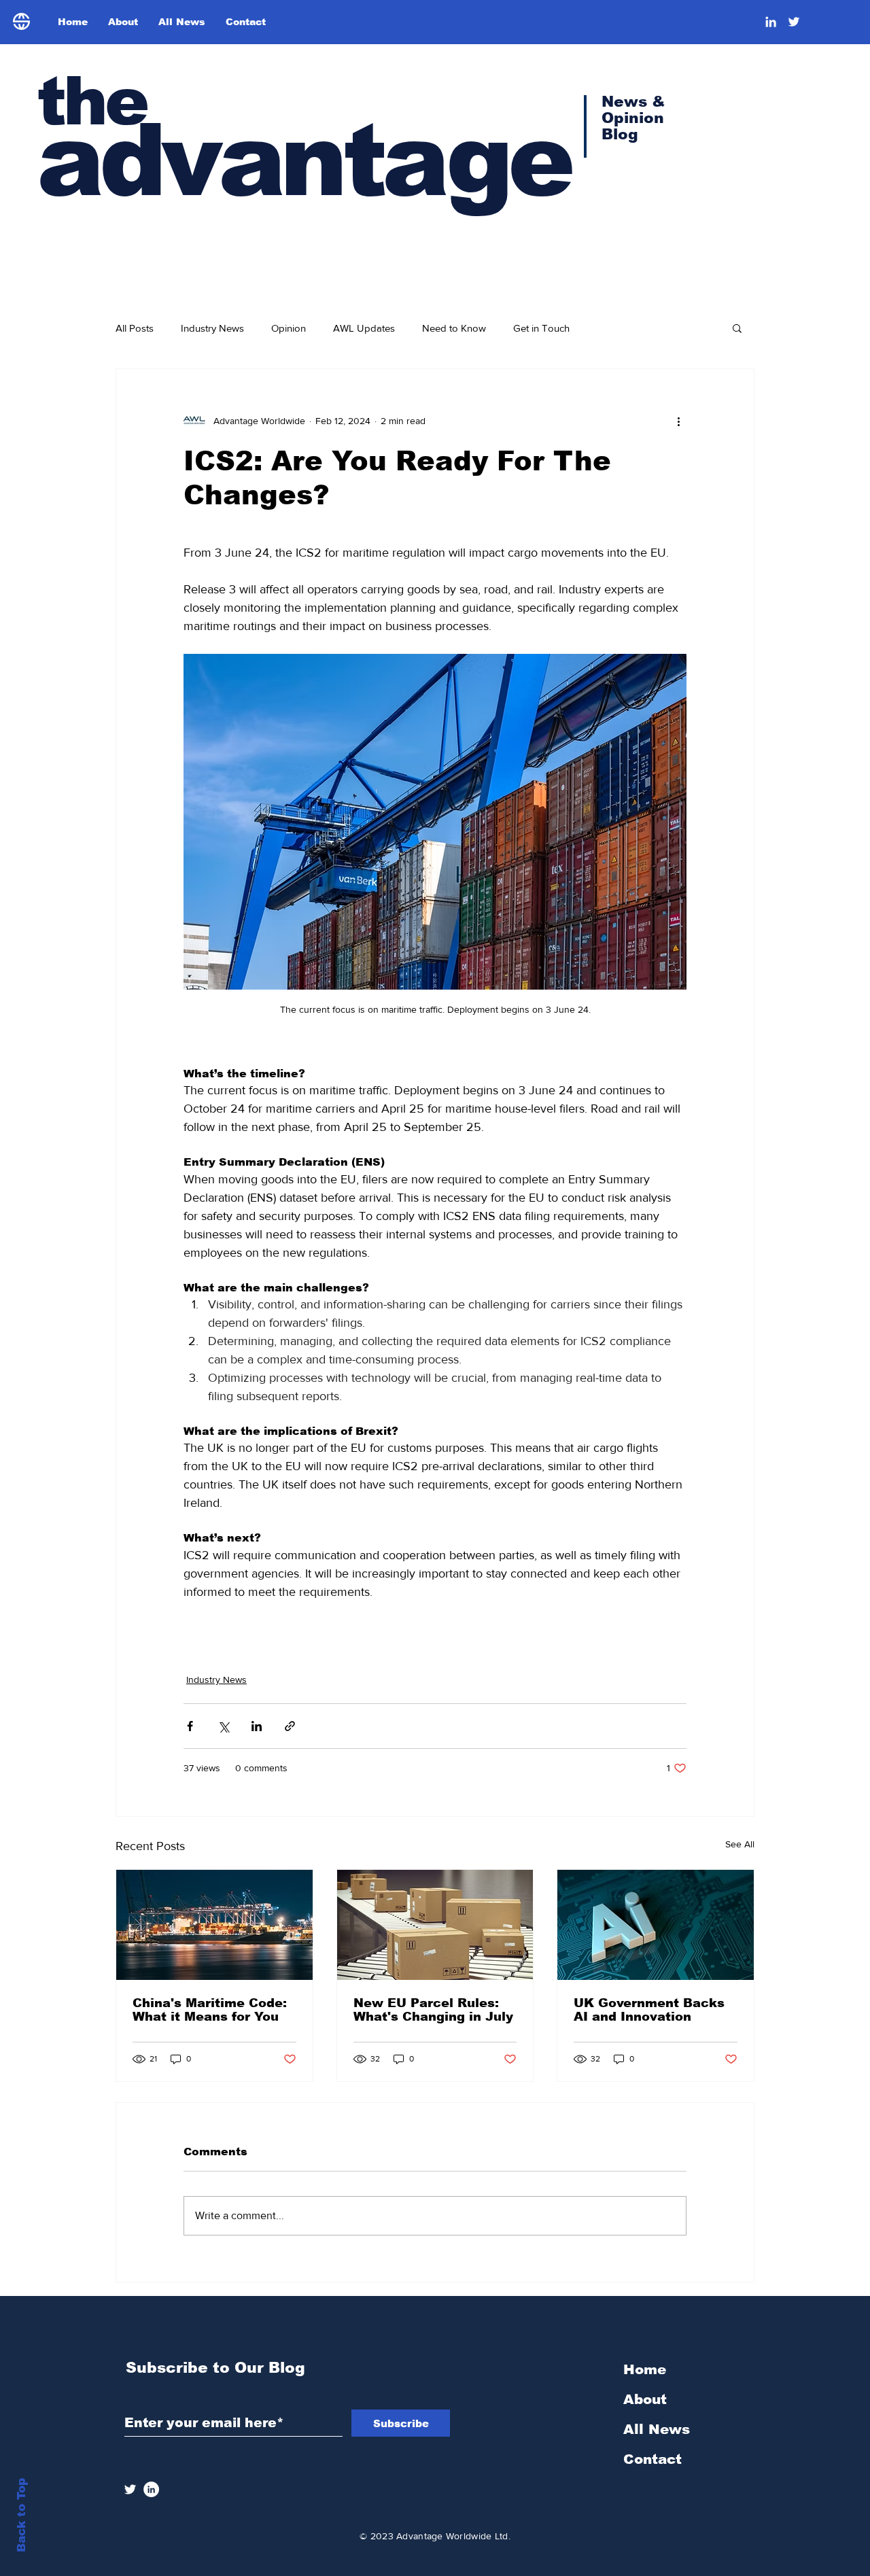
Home (645, 2369)
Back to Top (21, 2515)
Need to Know (454, 328)
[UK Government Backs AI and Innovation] (656, 1925)
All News (657, 2429)
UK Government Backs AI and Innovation (649, 2010)
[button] (737, 328)
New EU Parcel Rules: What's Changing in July (433, 2010)
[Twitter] (794, 22)
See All (740, 1844)
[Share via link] (290, 1726)
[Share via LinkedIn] (257, 1726)
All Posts (135, 328)
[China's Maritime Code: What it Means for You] (214, 1925)
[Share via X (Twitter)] (223, 1726)
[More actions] (678, 421)
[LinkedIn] (771, 22)
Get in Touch (541, 328)
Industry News (212, 328)
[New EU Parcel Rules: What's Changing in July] (435, 1925)
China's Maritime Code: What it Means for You (210, 2010)
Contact (652, 2459)
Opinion (289, 328)
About (645, 2399)
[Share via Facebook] (190, 1726)
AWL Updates (364, 328)
